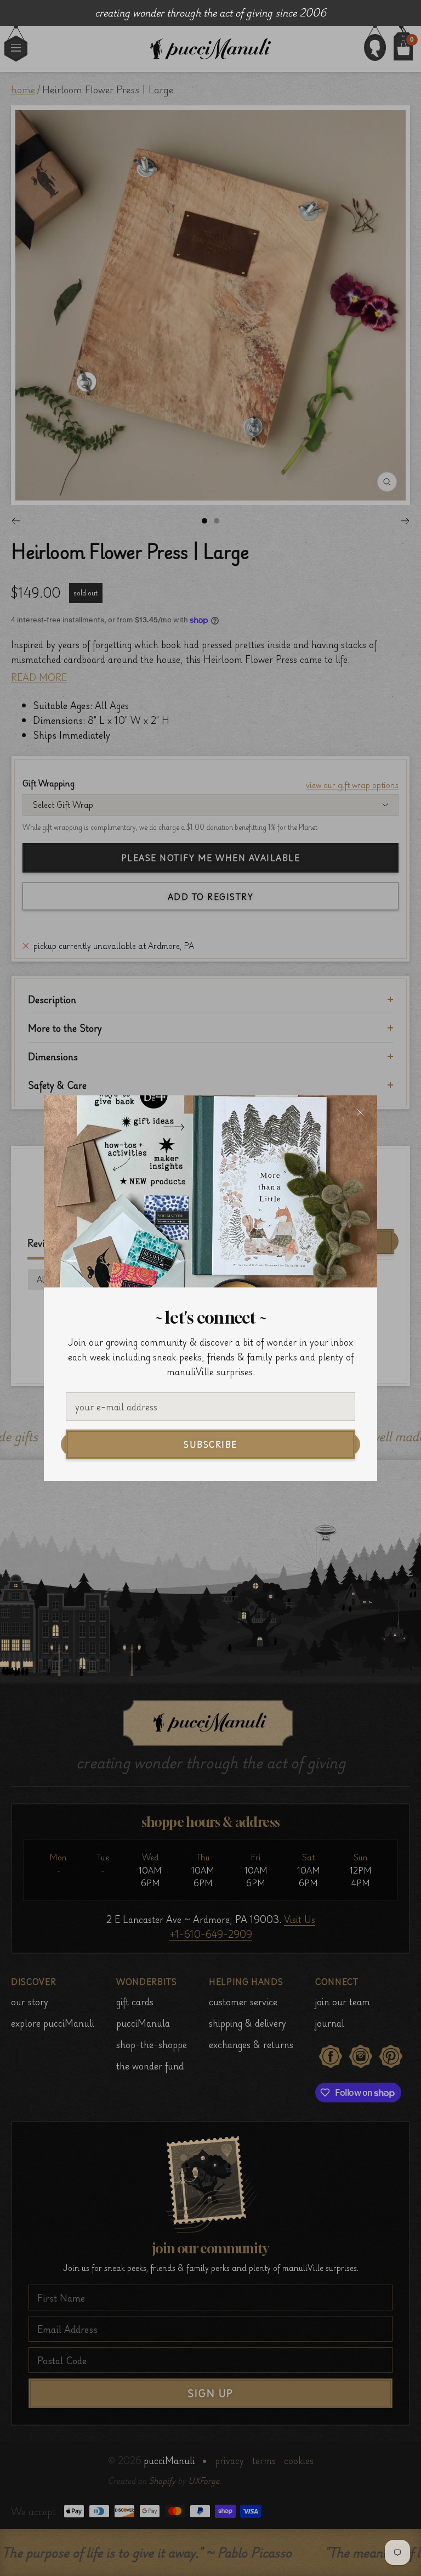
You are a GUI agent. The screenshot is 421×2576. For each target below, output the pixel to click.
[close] (360, 1112)
